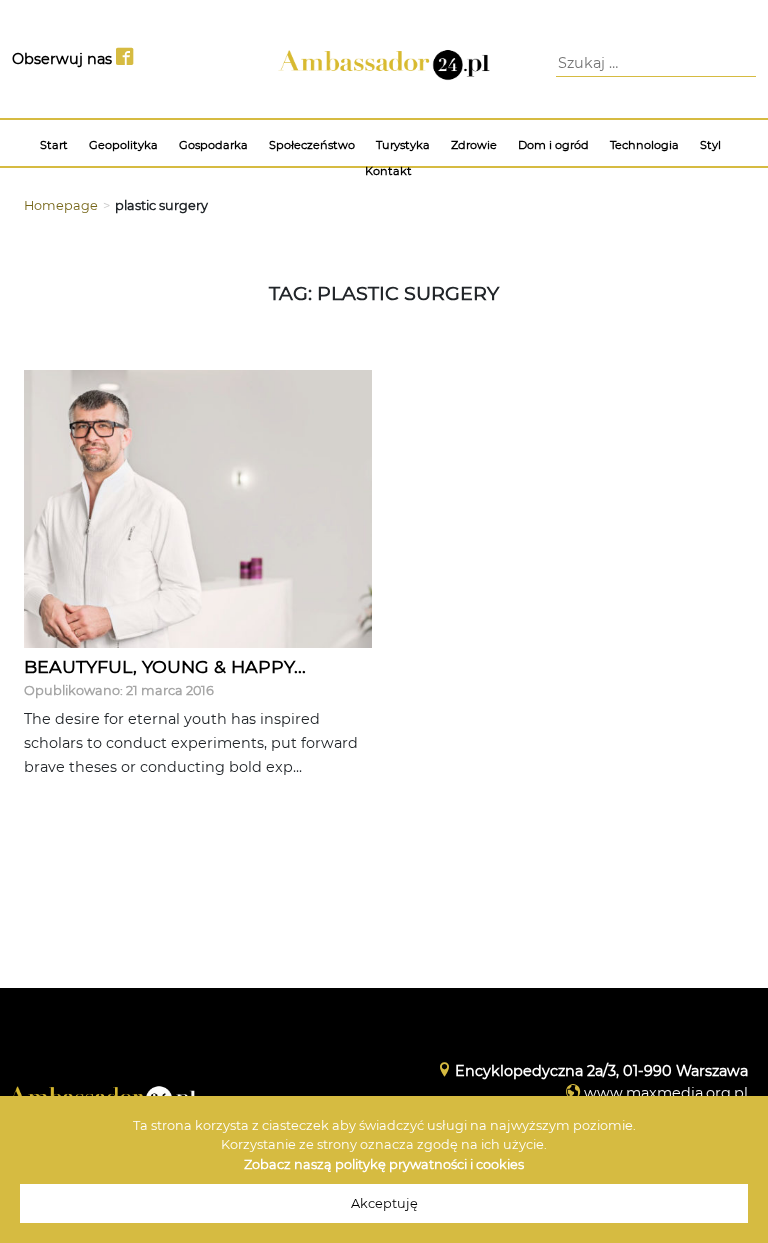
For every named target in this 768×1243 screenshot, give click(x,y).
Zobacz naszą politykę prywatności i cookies (384, 1164)
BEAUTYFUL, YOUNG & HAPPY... (165, 666)
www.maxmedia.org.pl (666, 1093)
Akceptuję (384, 1203)
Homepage (61, 205)
